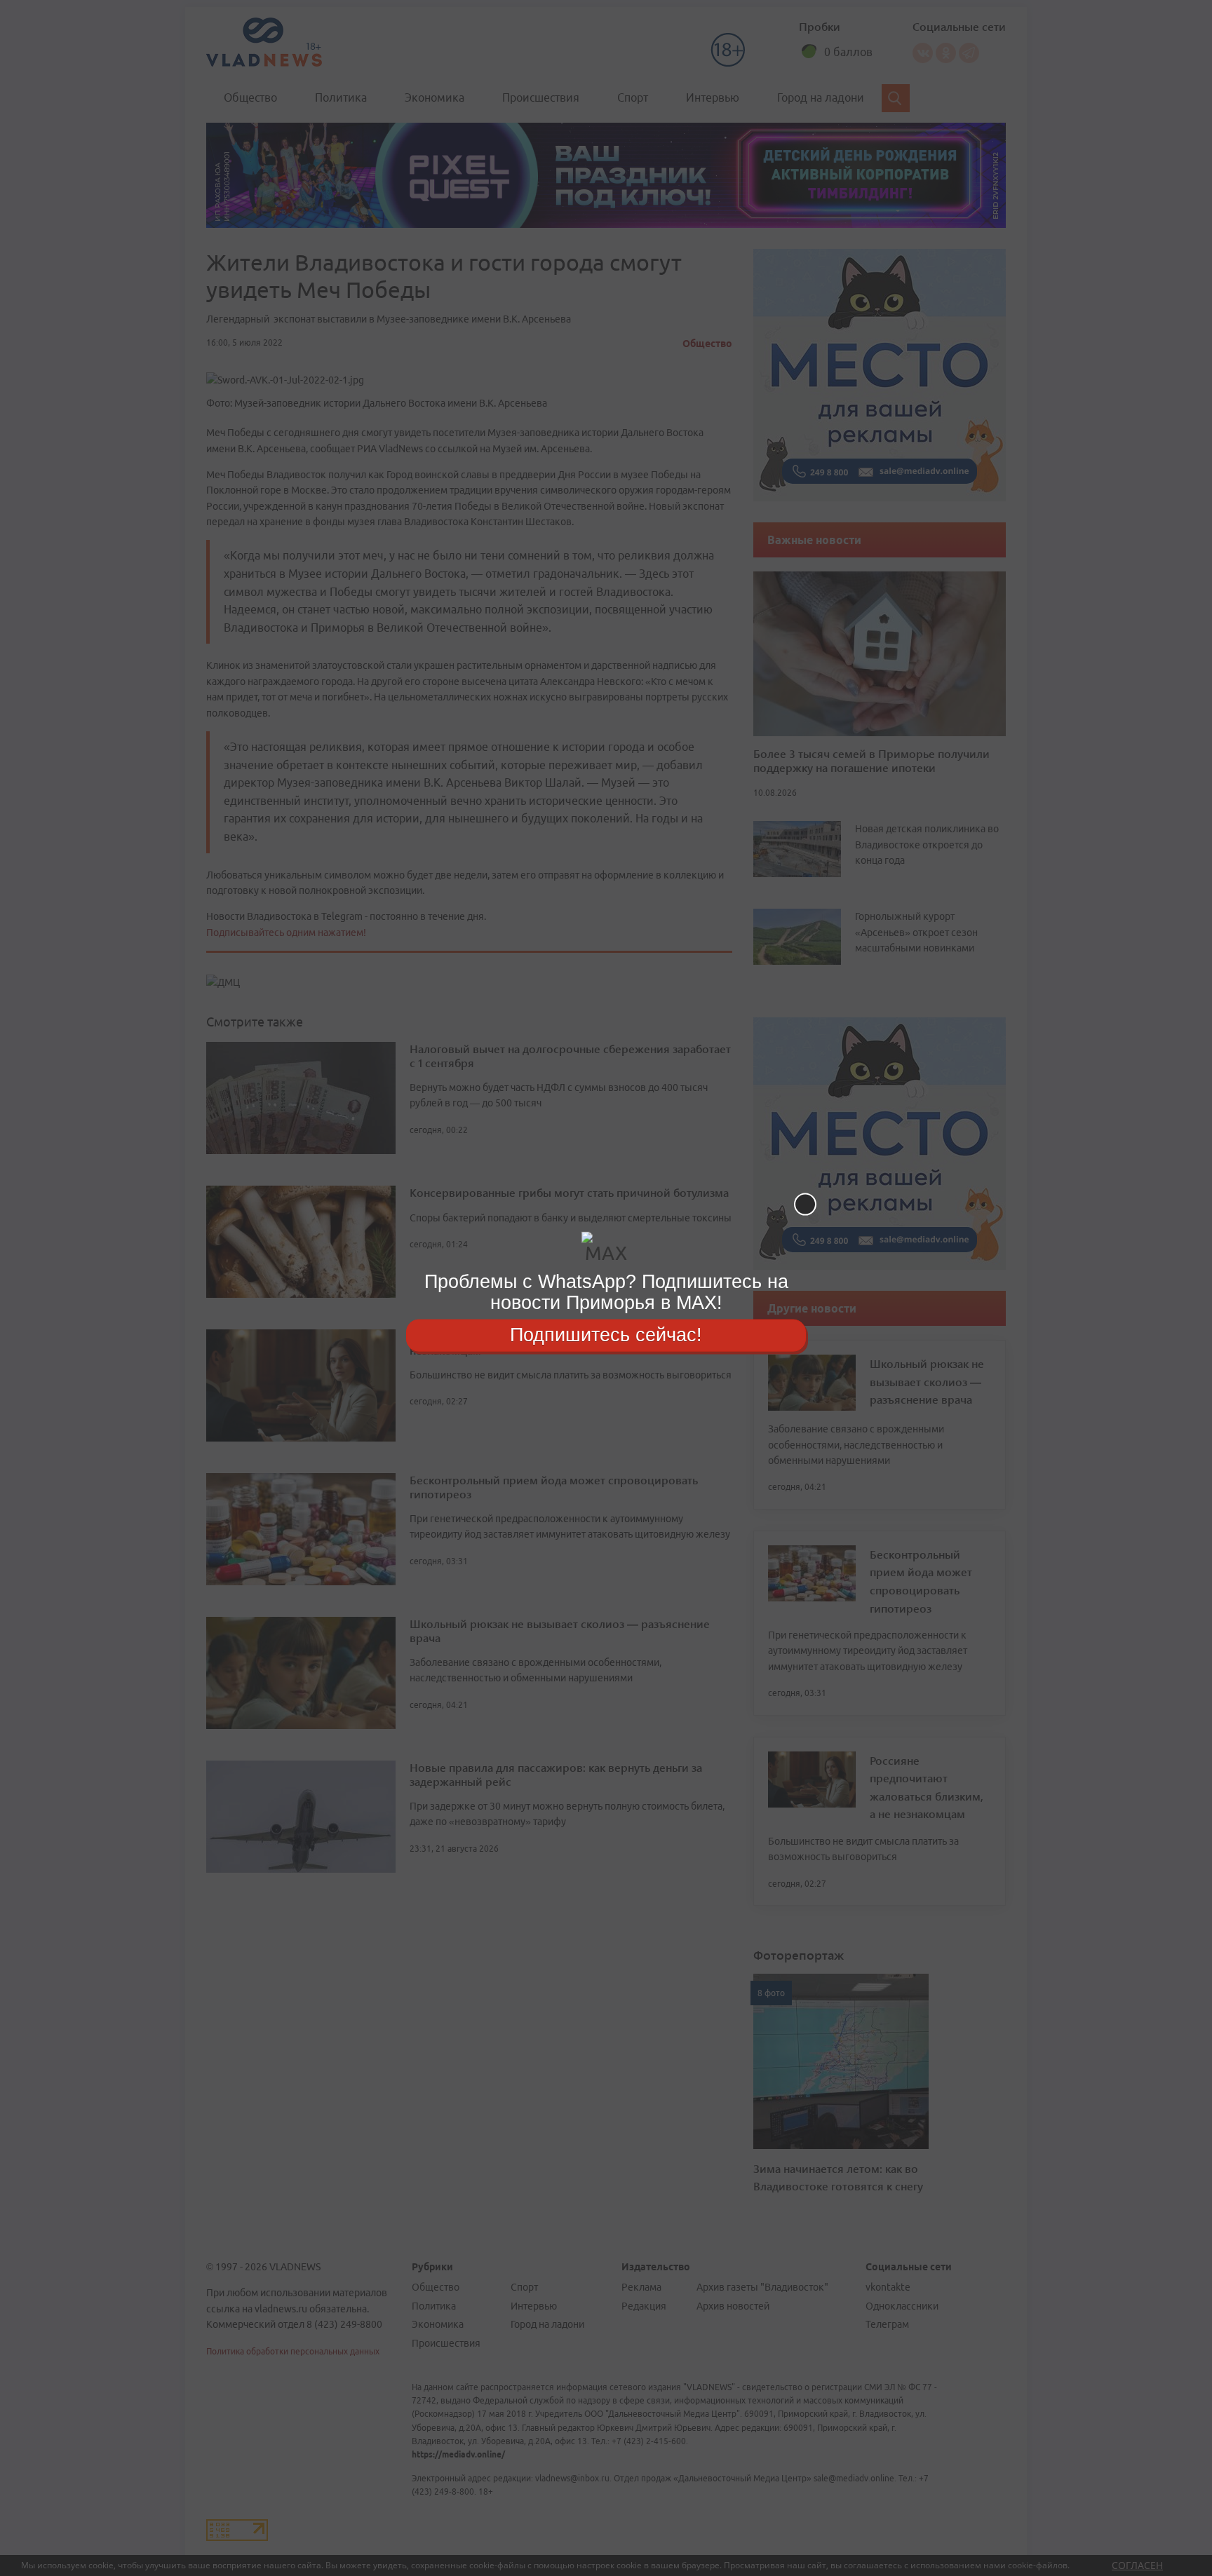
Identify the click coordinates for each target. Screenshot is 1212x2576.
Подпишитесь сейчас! (606, 1335)
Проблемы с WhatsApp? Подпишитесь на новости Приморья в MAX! (606, 1292)
